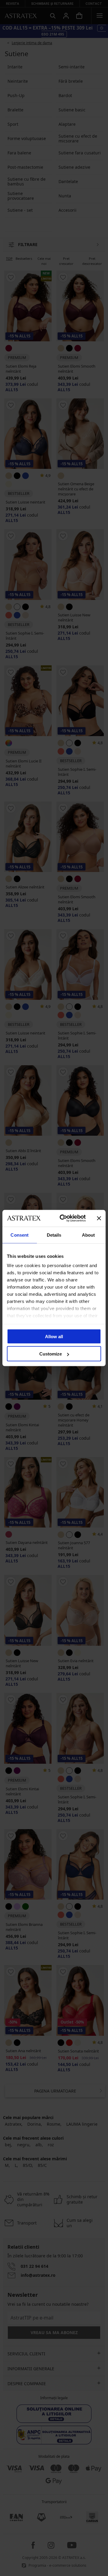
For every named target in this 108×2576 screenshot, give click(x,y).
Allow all (54, 1336)
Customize (51, 1354)
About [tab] (88, 1235)
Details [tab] (54, 1235)
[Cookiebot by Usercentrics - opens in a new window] (63, 1218)
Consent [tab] (19, 1235)
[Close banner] (99, 1218)
